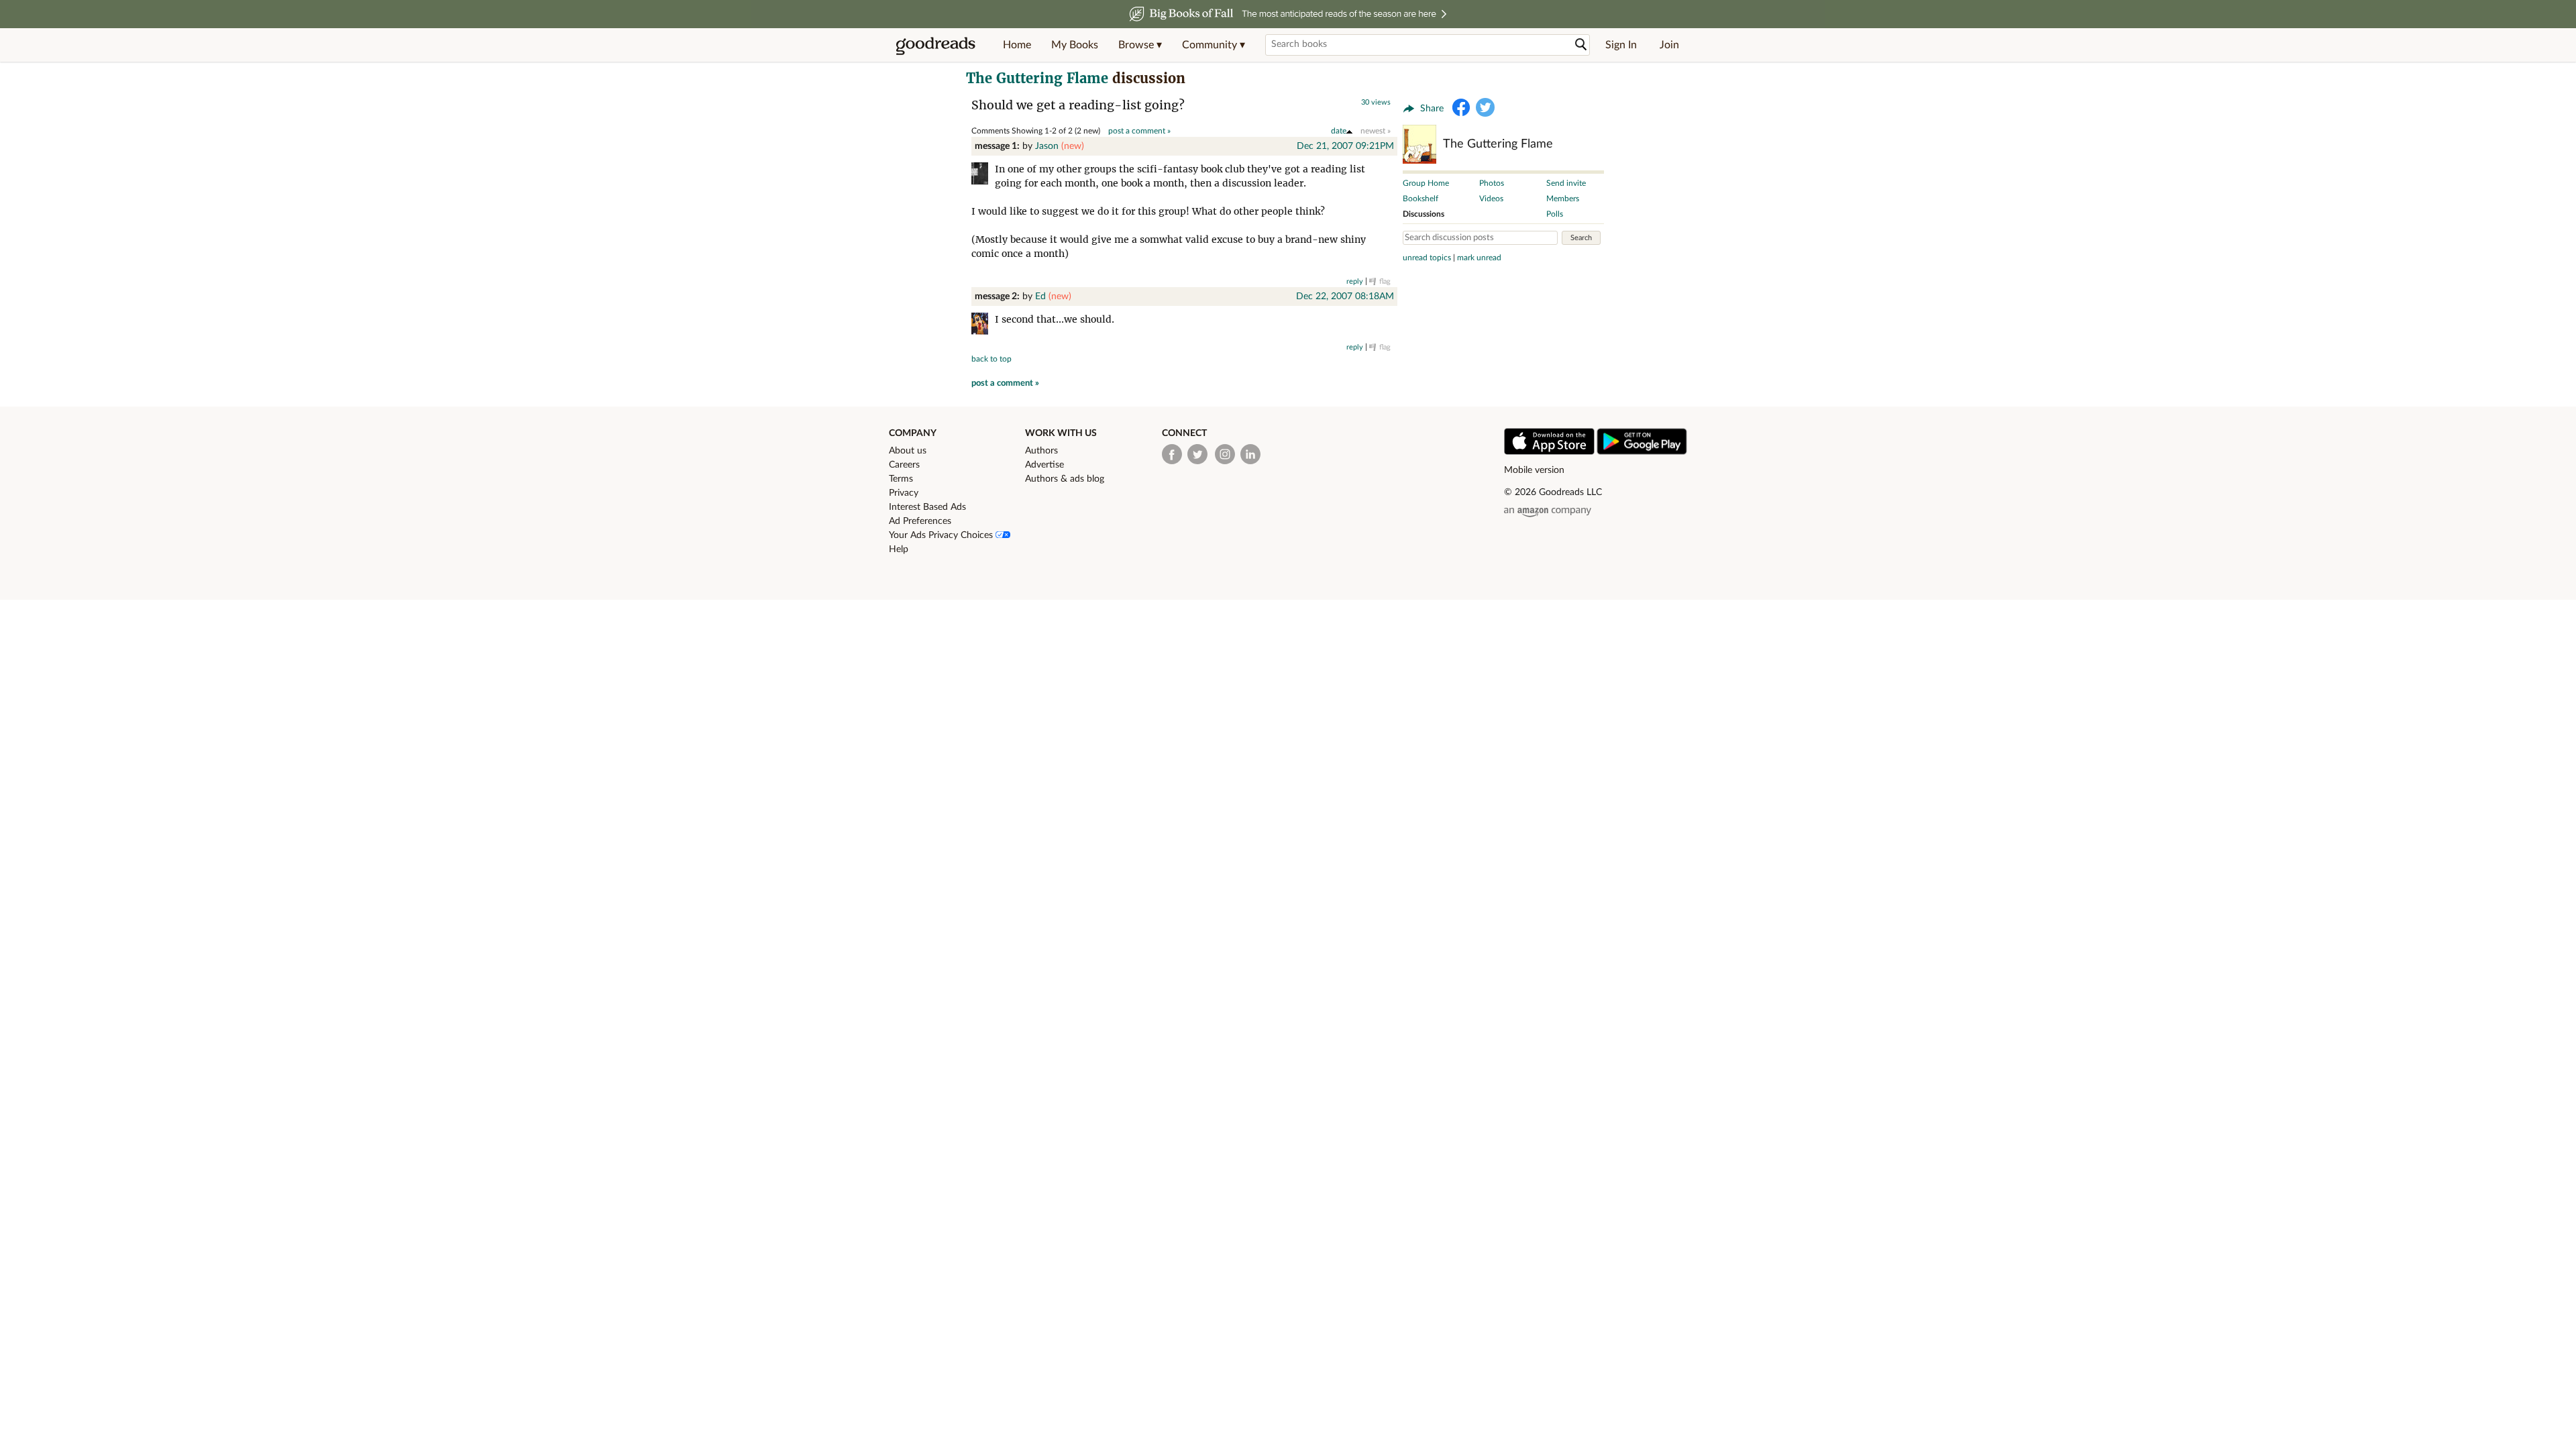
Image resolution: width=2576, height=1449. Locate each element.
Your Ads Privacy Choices (942, 535)
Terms (901, 479)
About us (908, 451)
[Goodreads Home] (936, 45)
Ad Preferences (920, 521)
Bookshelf (1420, 199)
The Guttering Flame (1037, 78)
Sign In (1621, 45)
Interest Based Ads (927, 507)
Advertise (1044, 465)
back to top (991, 359)
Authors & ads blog (1065, 479)
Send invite (1566, 183)
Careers (904, 465)
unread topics (1427, 258)
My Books (1075, 45)
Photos (1492, 183)
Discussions (1424, 214)
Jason (1047, 146)
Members (1563, 199)
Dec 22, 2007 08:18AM (1345, 297)
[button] (1140, 45)
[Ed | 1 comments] (983, 326)
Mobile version (1534, 470)
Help (899, 549)
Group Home (1426, 183)
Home (1017, 45)
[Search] (1581, 45)
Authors (1041, 451)
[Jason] (983, 175)
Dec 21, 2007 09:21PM (1345, 146)
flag (1385, 281)
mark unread (1479, 258)
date (1339, 131)
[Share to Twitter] (1485, 107)
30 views (1376, 102)
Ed (1040, 297)
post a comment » (1139, 131)
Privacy (904, 493)
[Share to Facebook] (1461, 107)
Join (1669, 45)
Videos (1491, 199)
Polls (1555, 214)
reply (1355, 281)
